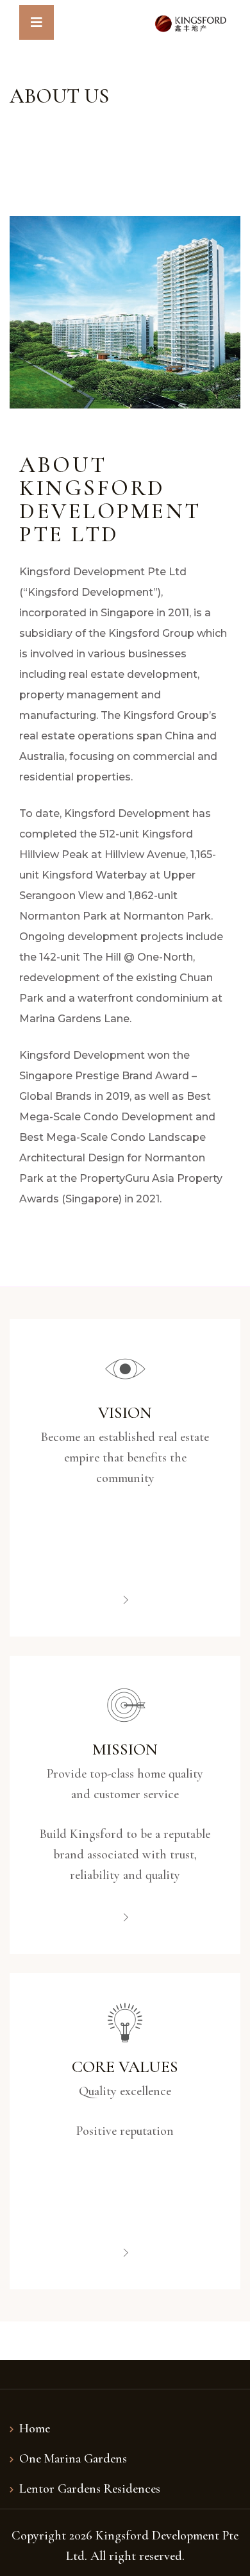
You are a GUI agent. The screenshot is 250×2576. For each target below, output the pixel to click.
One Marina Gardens (73, 2459)
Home (35, 2429)
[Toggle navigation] (37, 22)
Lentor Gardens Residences (90, 2489)
